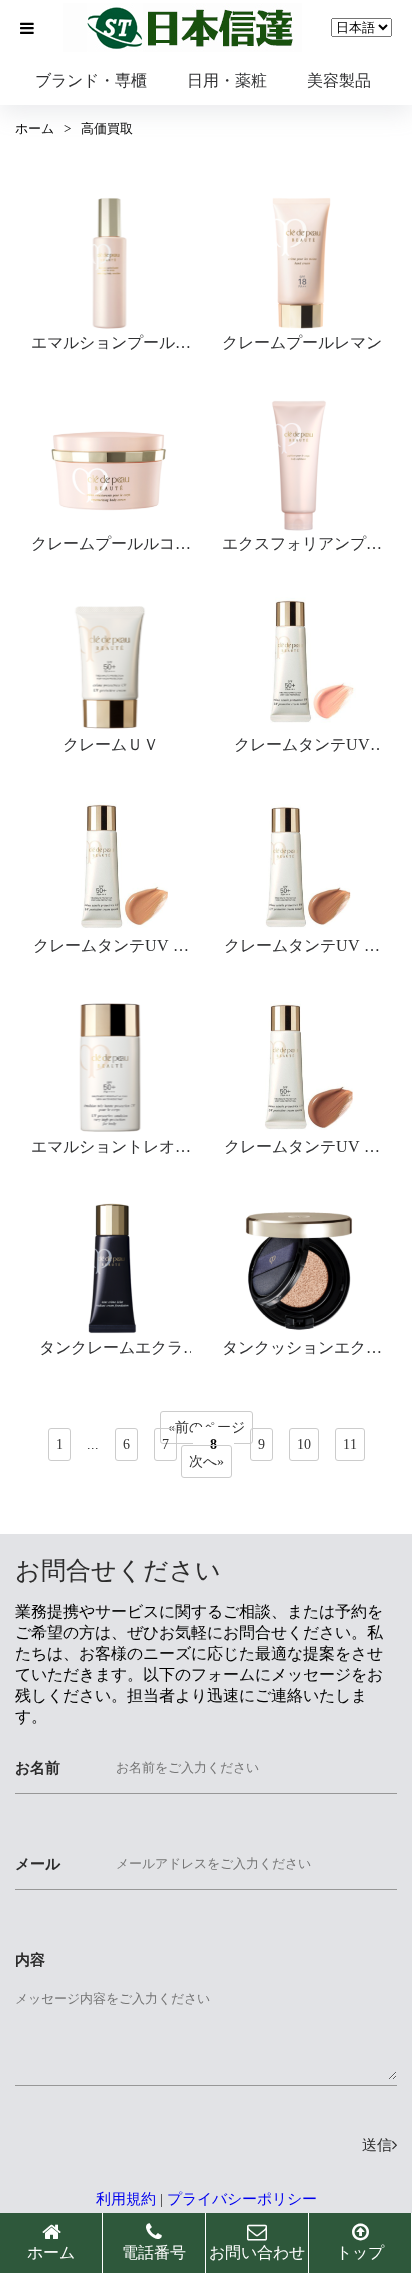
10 (304, 1444)
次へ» (206, 1461)
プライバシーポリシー (242, 2199)
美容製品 (339, 80)
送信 (377, 2145)
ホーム (34, 128)
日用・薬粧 (227, 80)
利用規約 (126, 2199)
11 (350, 1444)
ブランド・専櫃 (91, 80)
